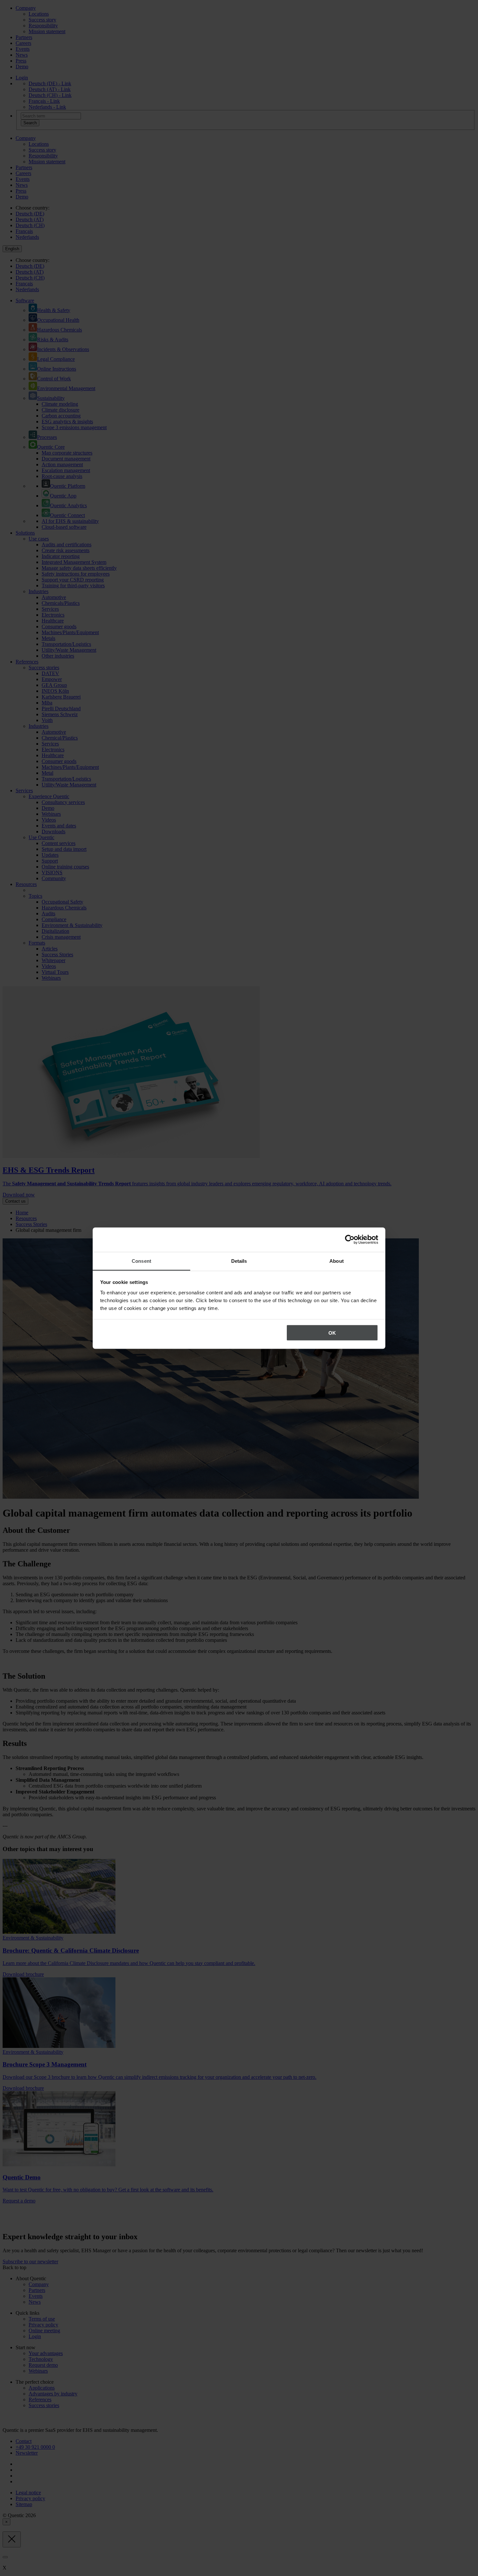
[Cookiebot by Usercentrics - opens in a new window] (350, 1240)
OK (332, 1333)
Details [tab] (239, 1261)
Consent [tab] (141, 1261)
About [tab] (337, 1261)
